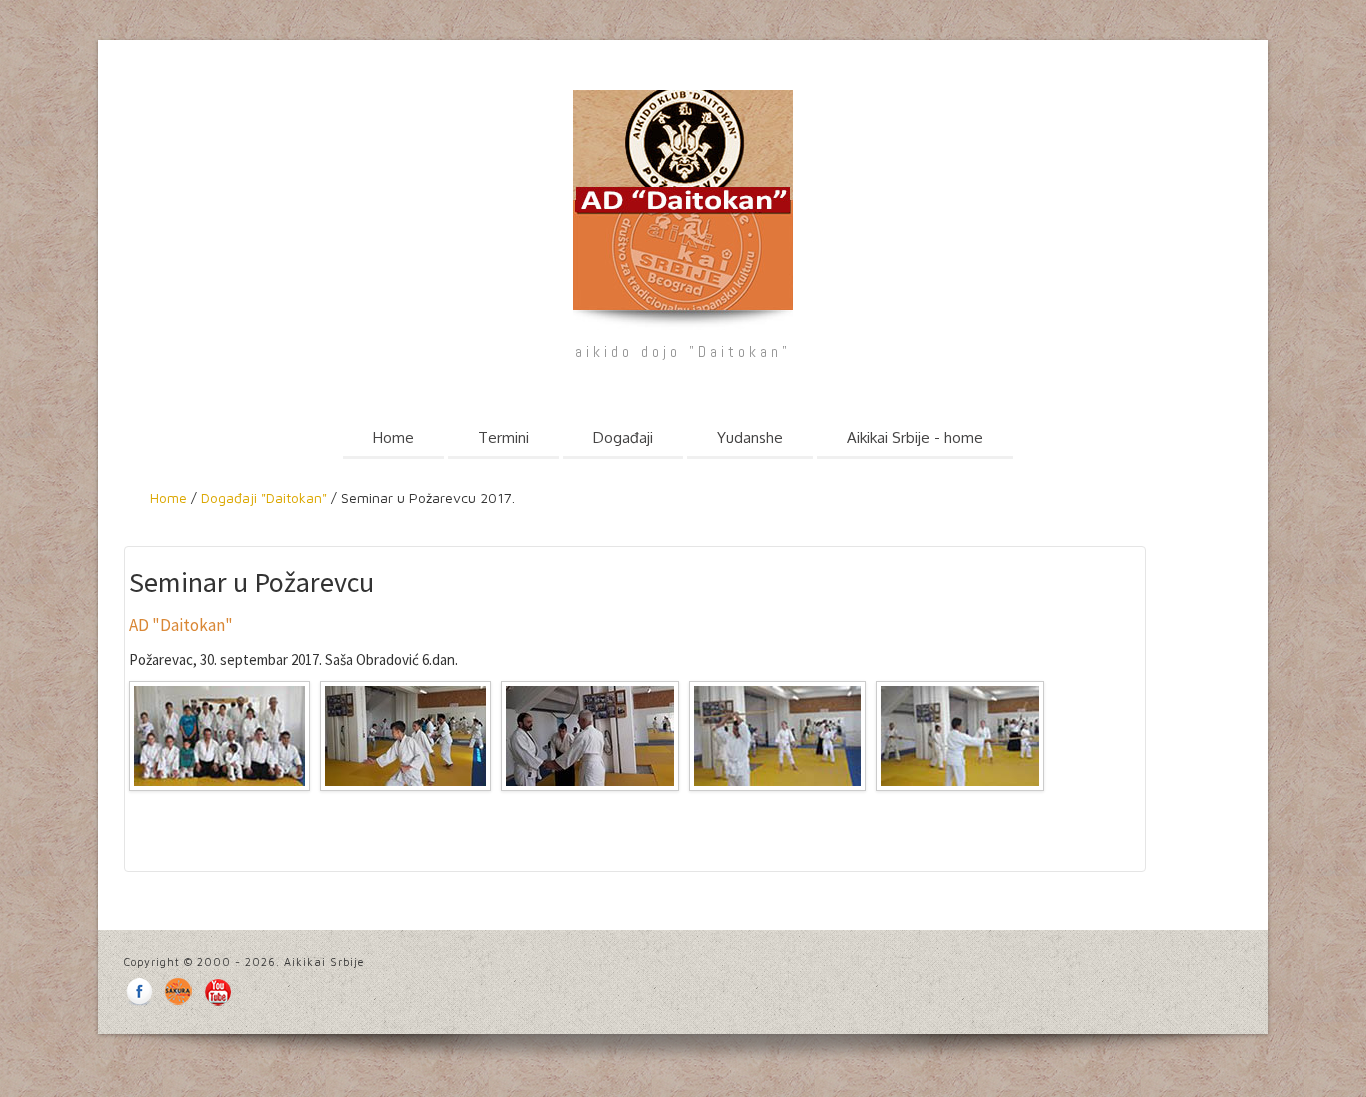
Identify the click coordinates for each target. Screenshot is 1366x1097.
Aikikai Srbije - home (915, 437)
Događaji (623, 437)
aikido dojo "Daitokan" (683, 351)
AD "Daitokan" (181, 625)
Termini (503, 437)
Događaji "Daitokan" (262, 497)
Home (393, 437)
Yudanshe (750, 437)
